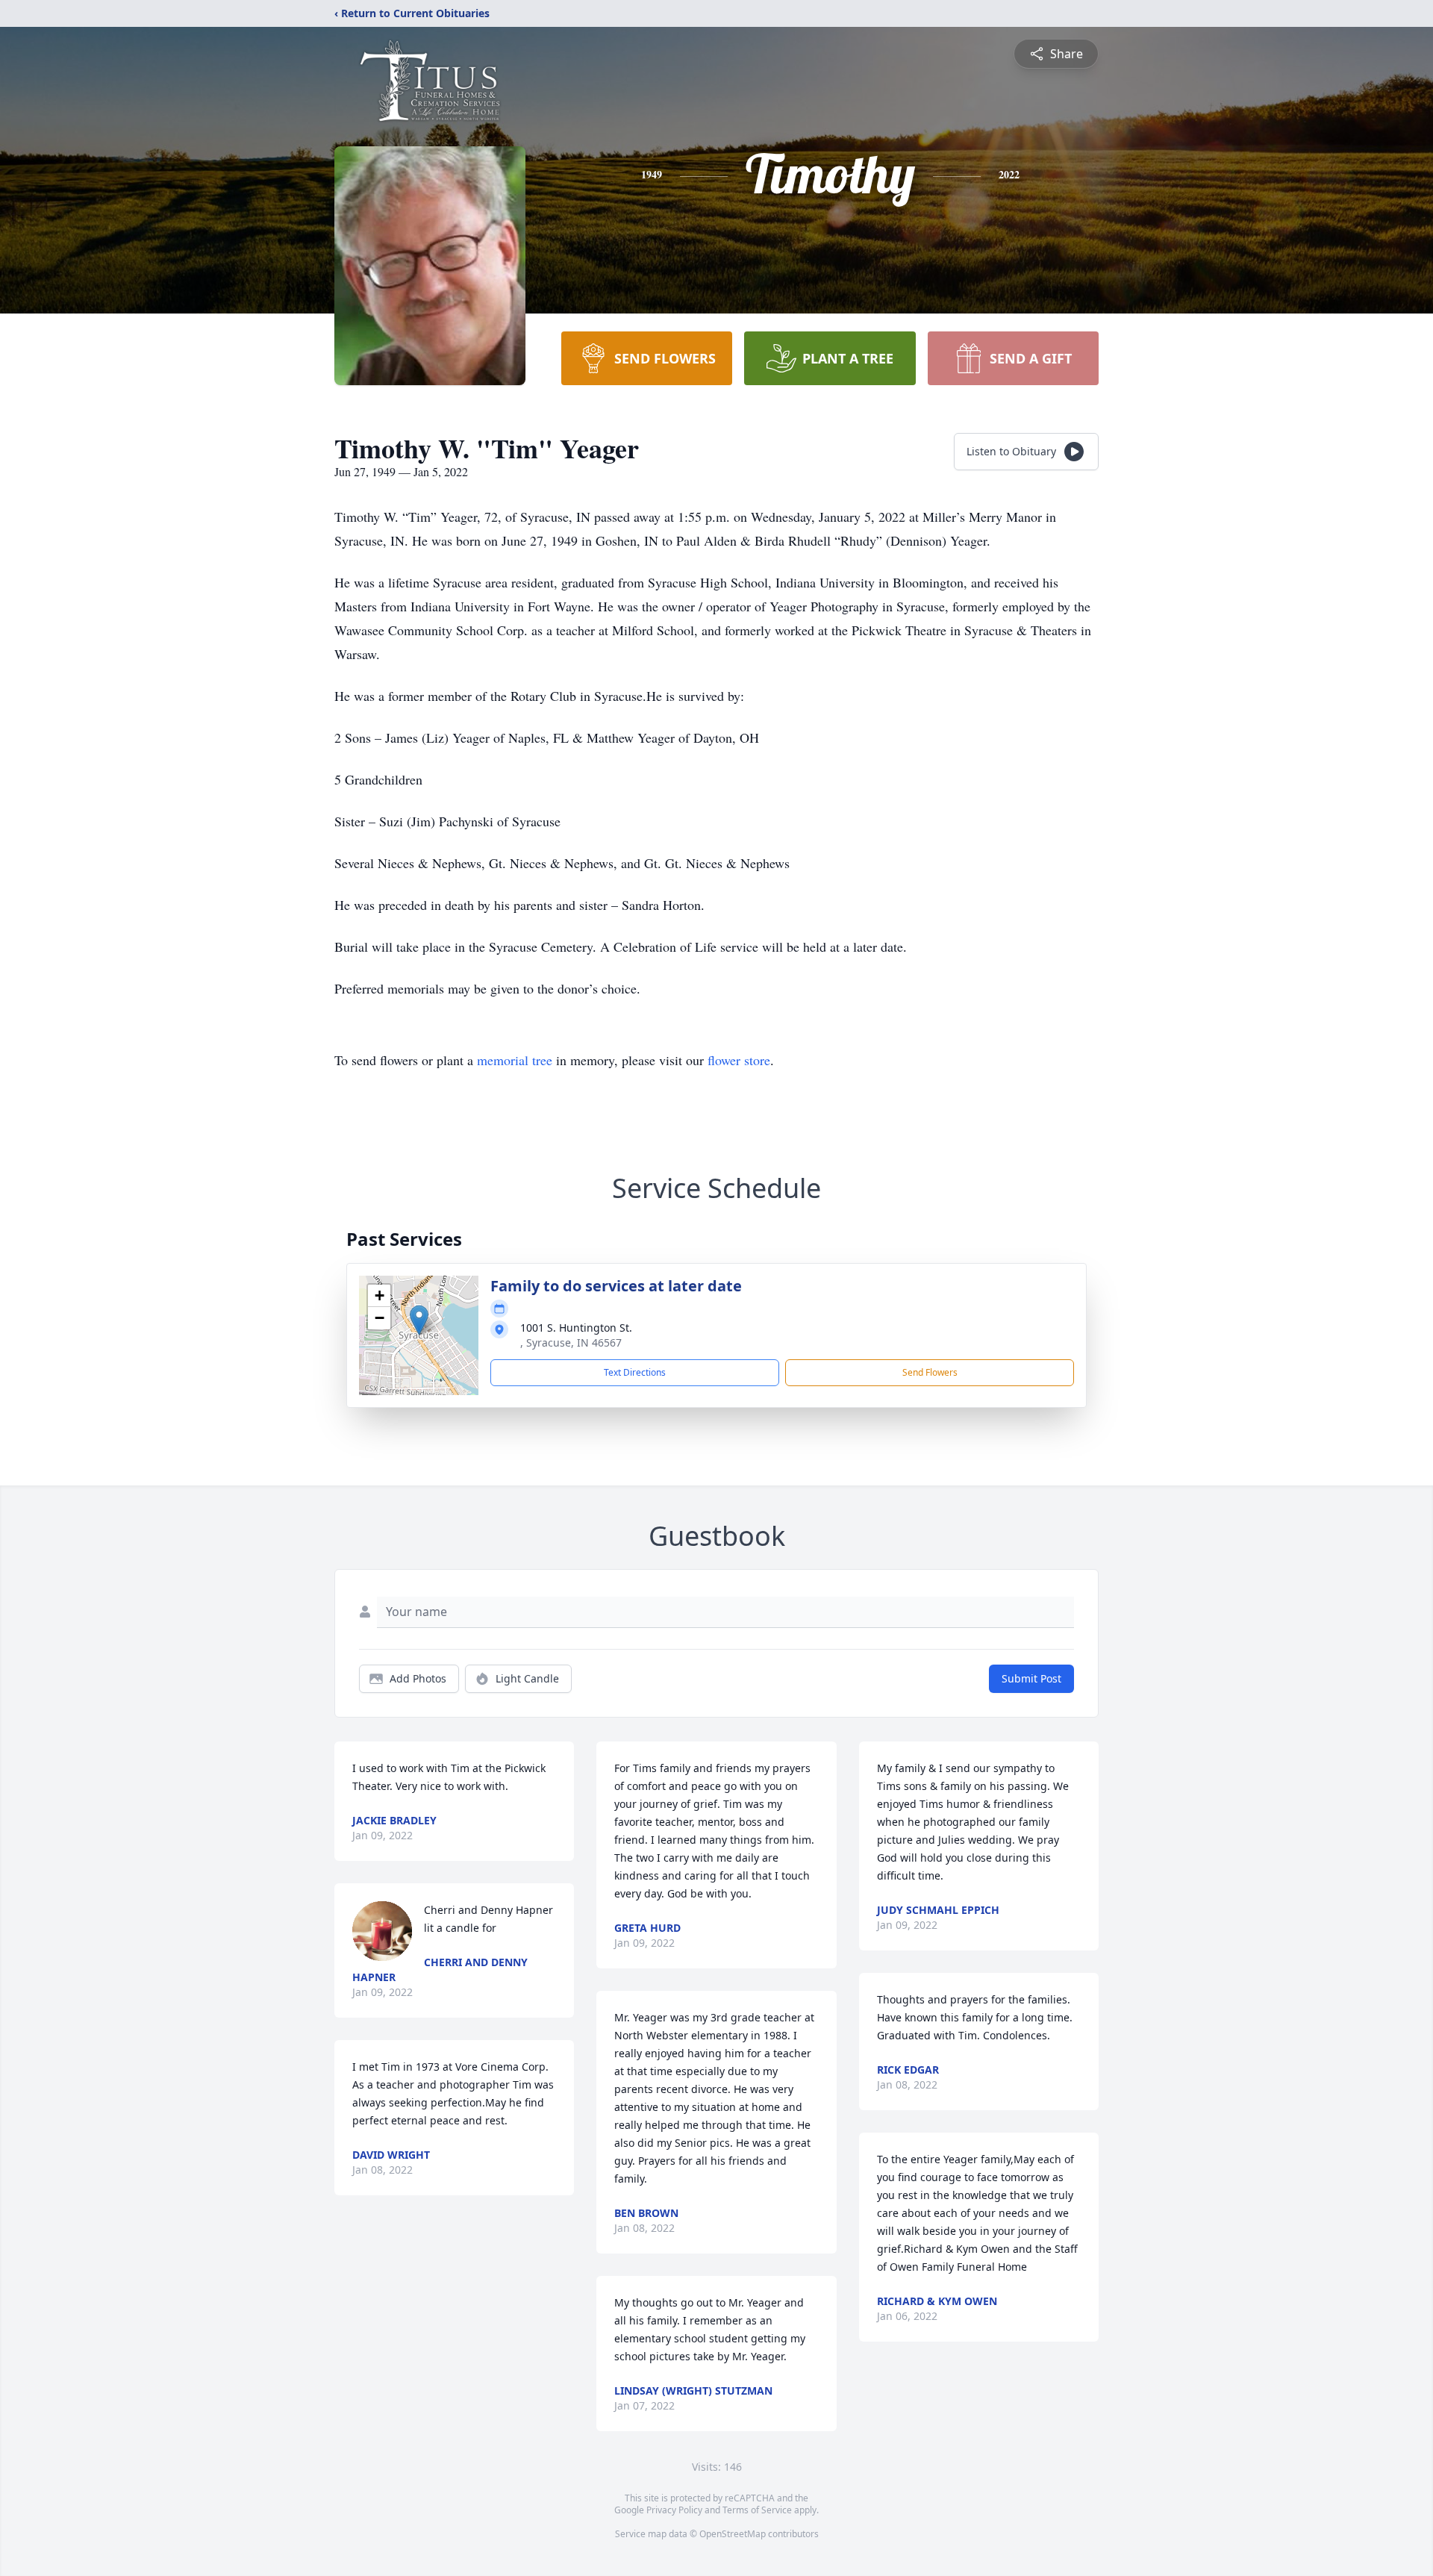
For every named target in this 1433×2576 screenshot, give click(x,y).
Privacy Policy (674, 2510)
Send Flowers (930, 1372)
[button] (419, 1320)
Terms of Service (757, 2510)
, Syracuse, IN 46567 (571, 1342)
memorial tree (515, 1060)
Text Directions (635, 1372)
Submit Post (1031, 1678)
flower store (739, 1060)
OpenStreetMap (733, 2534)
